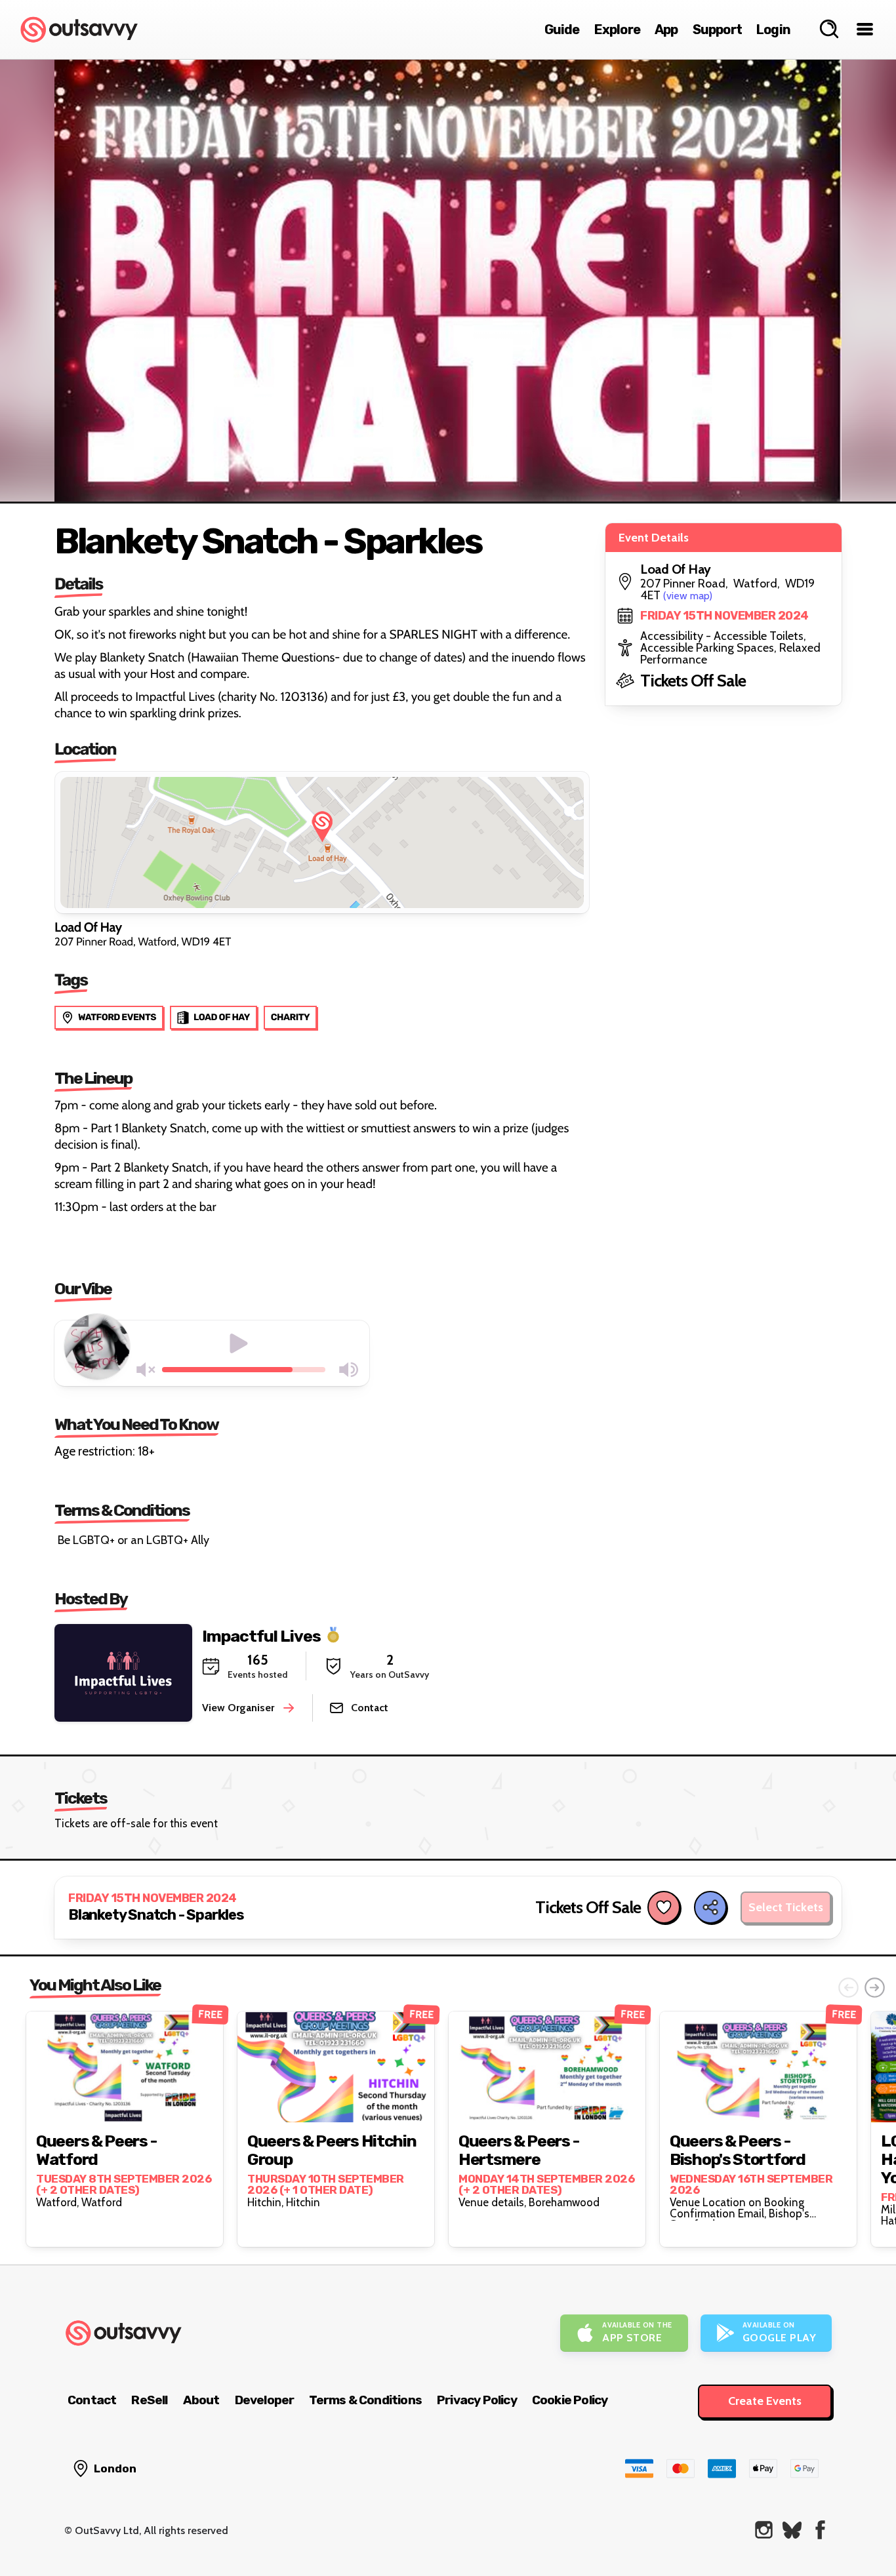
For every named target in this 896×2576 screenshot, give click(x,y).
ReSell (149, 2400)
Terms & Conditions (365, 2400)
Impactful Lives (261, 1635)
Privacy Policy (477, 2400)
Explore (617, 30)
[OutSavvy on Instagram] (764, 2530)
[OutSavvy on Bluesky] (792, 2530)
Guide (562, 30)
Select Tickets (786, 1907)
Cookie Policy (570, 2400)
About (201, 2400)
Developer (265, 2400)
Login (773, 30)
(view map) (688, 596)
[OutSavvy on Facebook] (820, 2530)
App (666, 30)
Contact (92, 2400)
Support (717, 30)
